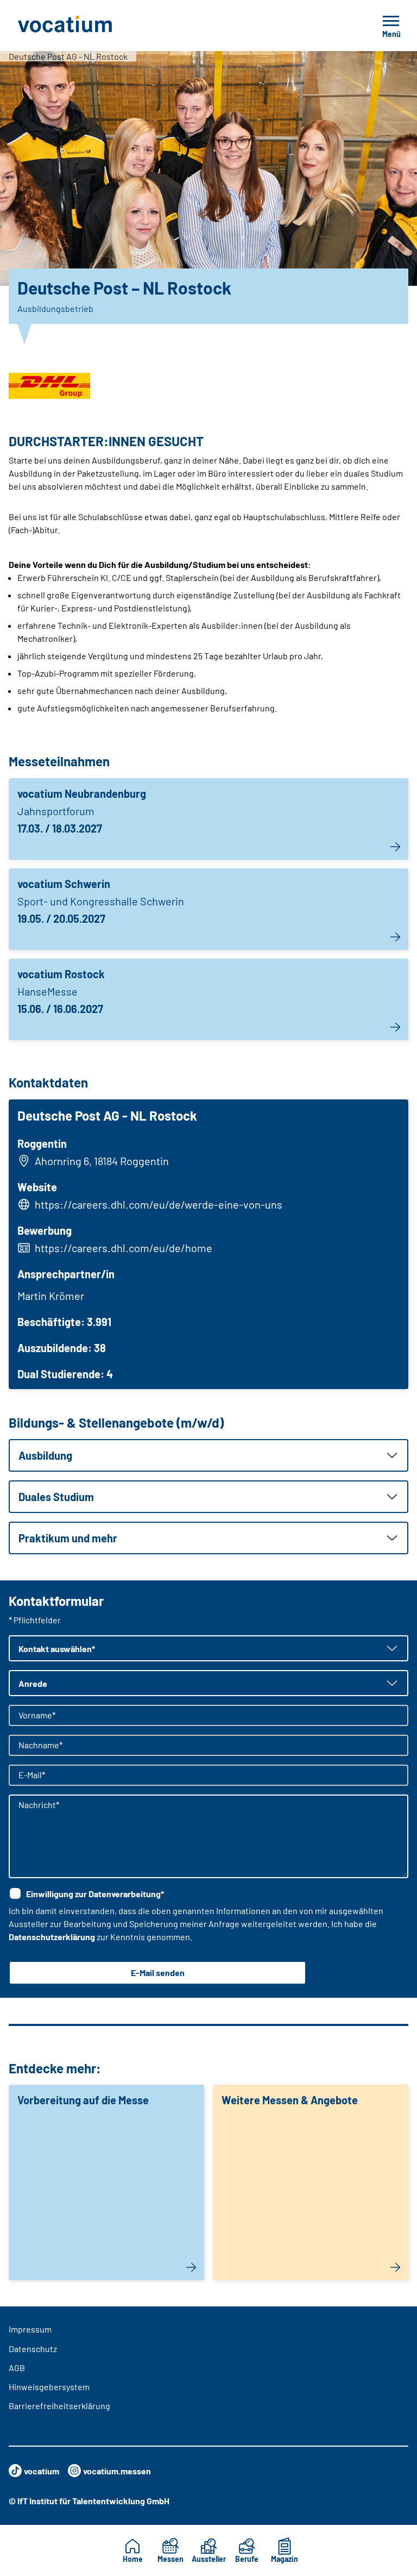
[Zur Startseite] (89, 26)
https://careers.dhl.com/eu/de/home (124, 1248)
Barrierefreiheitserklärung (59, 2406)
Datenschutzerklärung (52, 1937)
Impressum (30, 2329)
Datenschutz (33, 2349)
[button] (208, 1455)
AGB (17, 2368)
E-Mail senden (158, 1972)
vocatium (42, 2471)
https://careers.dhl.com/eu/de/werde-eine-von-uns (159, 1204)
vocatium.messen (117, 2471)
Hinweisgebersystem (49, 2387)
